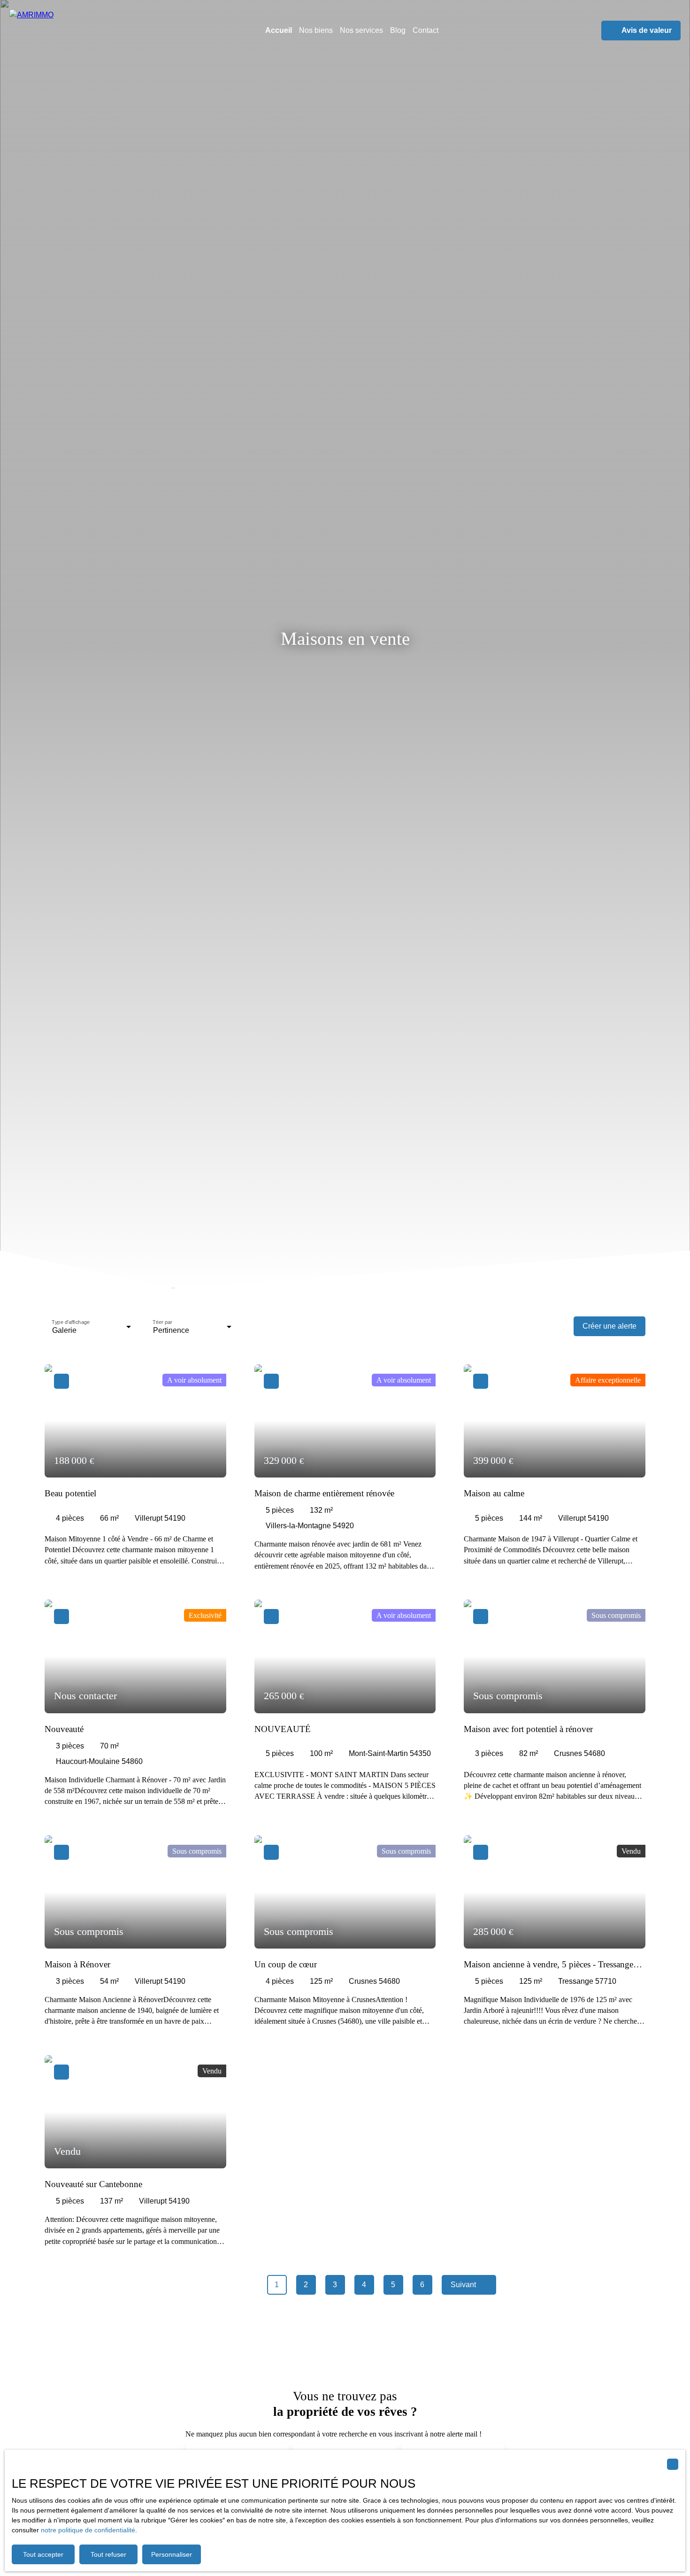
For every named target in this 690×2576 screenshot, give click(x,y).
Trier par (162, 1322)
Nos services (361, 30)
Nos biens (316, 30)
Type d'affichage (71, 1322)
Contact (425, 30)
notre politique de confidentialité (88, 2530)
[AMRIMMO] (70, 31)
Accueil (279, 30)
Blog (398, 30)
